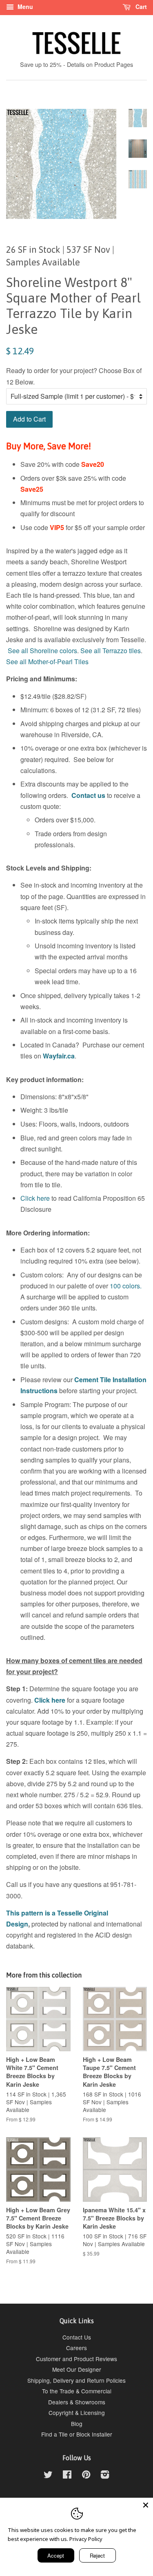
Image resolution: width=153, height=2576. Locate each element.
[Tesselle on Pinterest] (86, 2476)
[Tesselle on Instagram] (105, 2476)
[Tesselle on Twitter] (48, 2476)
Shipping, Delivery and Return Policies (76, 2380)
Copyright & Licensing (77, 2413)
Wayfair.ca (59, 1056)
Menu (24, 7)
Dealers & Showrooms (77, 2402)
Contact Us (77, 2337)
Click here (35, 1198)
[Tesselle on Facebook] (67, 2476)
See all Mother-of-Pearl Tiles (47, 662)
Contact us (88, 795)
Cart (140, 7)
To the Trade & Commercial (77, 2391)
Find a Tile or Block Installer (77, 2434)
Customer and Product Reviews (76, 2359)
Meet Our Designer (77, 2369)
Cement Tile (93, 1380)
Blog (77, 2424)
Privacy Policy (86, 2539)
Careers (76, 2348)
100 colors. (126, 1286)
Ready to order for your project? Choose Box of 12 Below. (74, 376)
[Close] (146, 2505)
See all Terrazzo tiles (111, 651)
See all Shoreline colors (42, 651)
